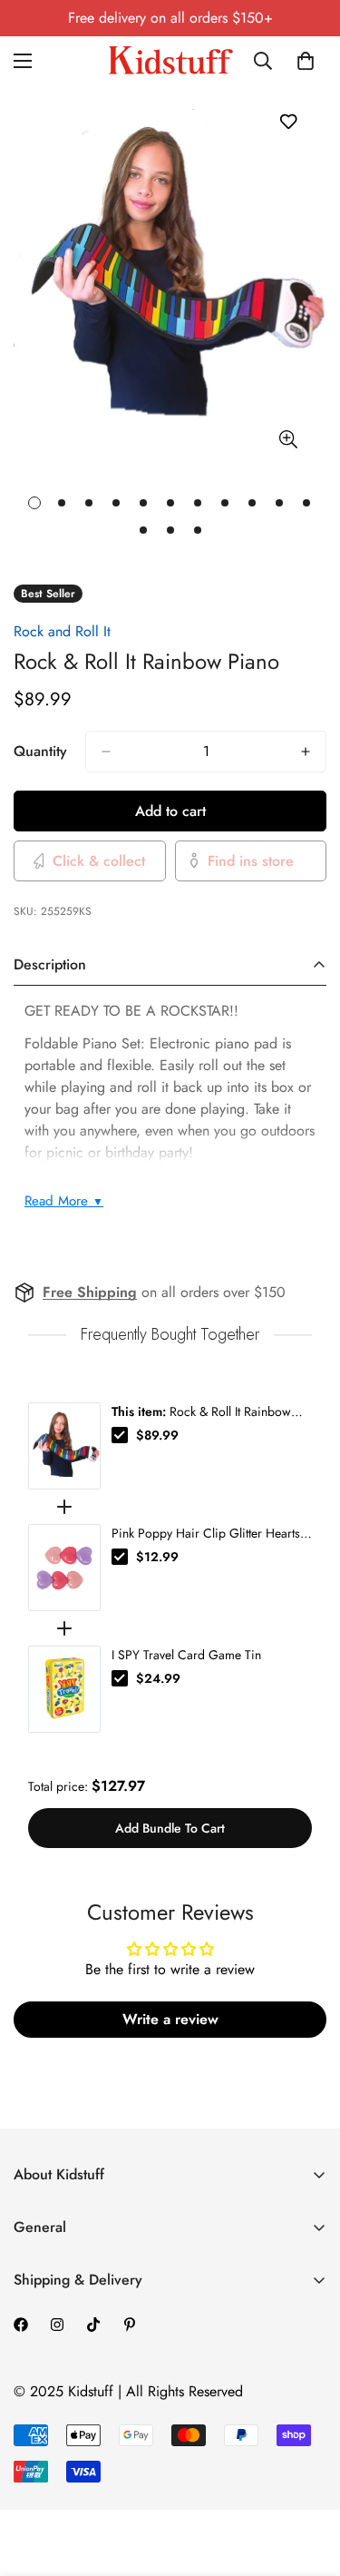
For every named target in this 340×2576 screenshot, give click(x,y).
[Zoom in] (288, 439)
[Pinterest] (130, 2325)
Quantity (40, 751)
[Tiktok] (93, 2325)
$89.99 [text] (157, 1435)
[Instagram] (57, 2325)
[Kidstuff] (170, 60)
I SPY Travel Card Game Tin (186, 1655)
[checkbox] (120, 1435)
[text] (170, 1335)
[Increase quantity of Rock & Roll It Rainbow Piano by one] (306, 752)
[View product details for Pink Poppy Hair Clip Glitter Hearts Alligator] (64, 1568)
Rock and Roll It (62, 631)
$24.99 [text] (158, 1678)
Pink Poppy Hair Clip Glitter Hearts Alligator (206, 1533)
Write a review (170, 2019)
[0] (306, 61)
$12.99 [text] (157, 1557)
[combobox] (267, 61)
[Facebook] (21, 2325)
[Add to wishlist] (288, 121)
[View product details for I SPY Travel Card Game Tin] (64, 1689)
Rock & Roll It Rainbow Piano (201, 1411)
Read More (64, 1201)
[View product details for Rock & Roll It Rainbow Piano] (64, 1446)
